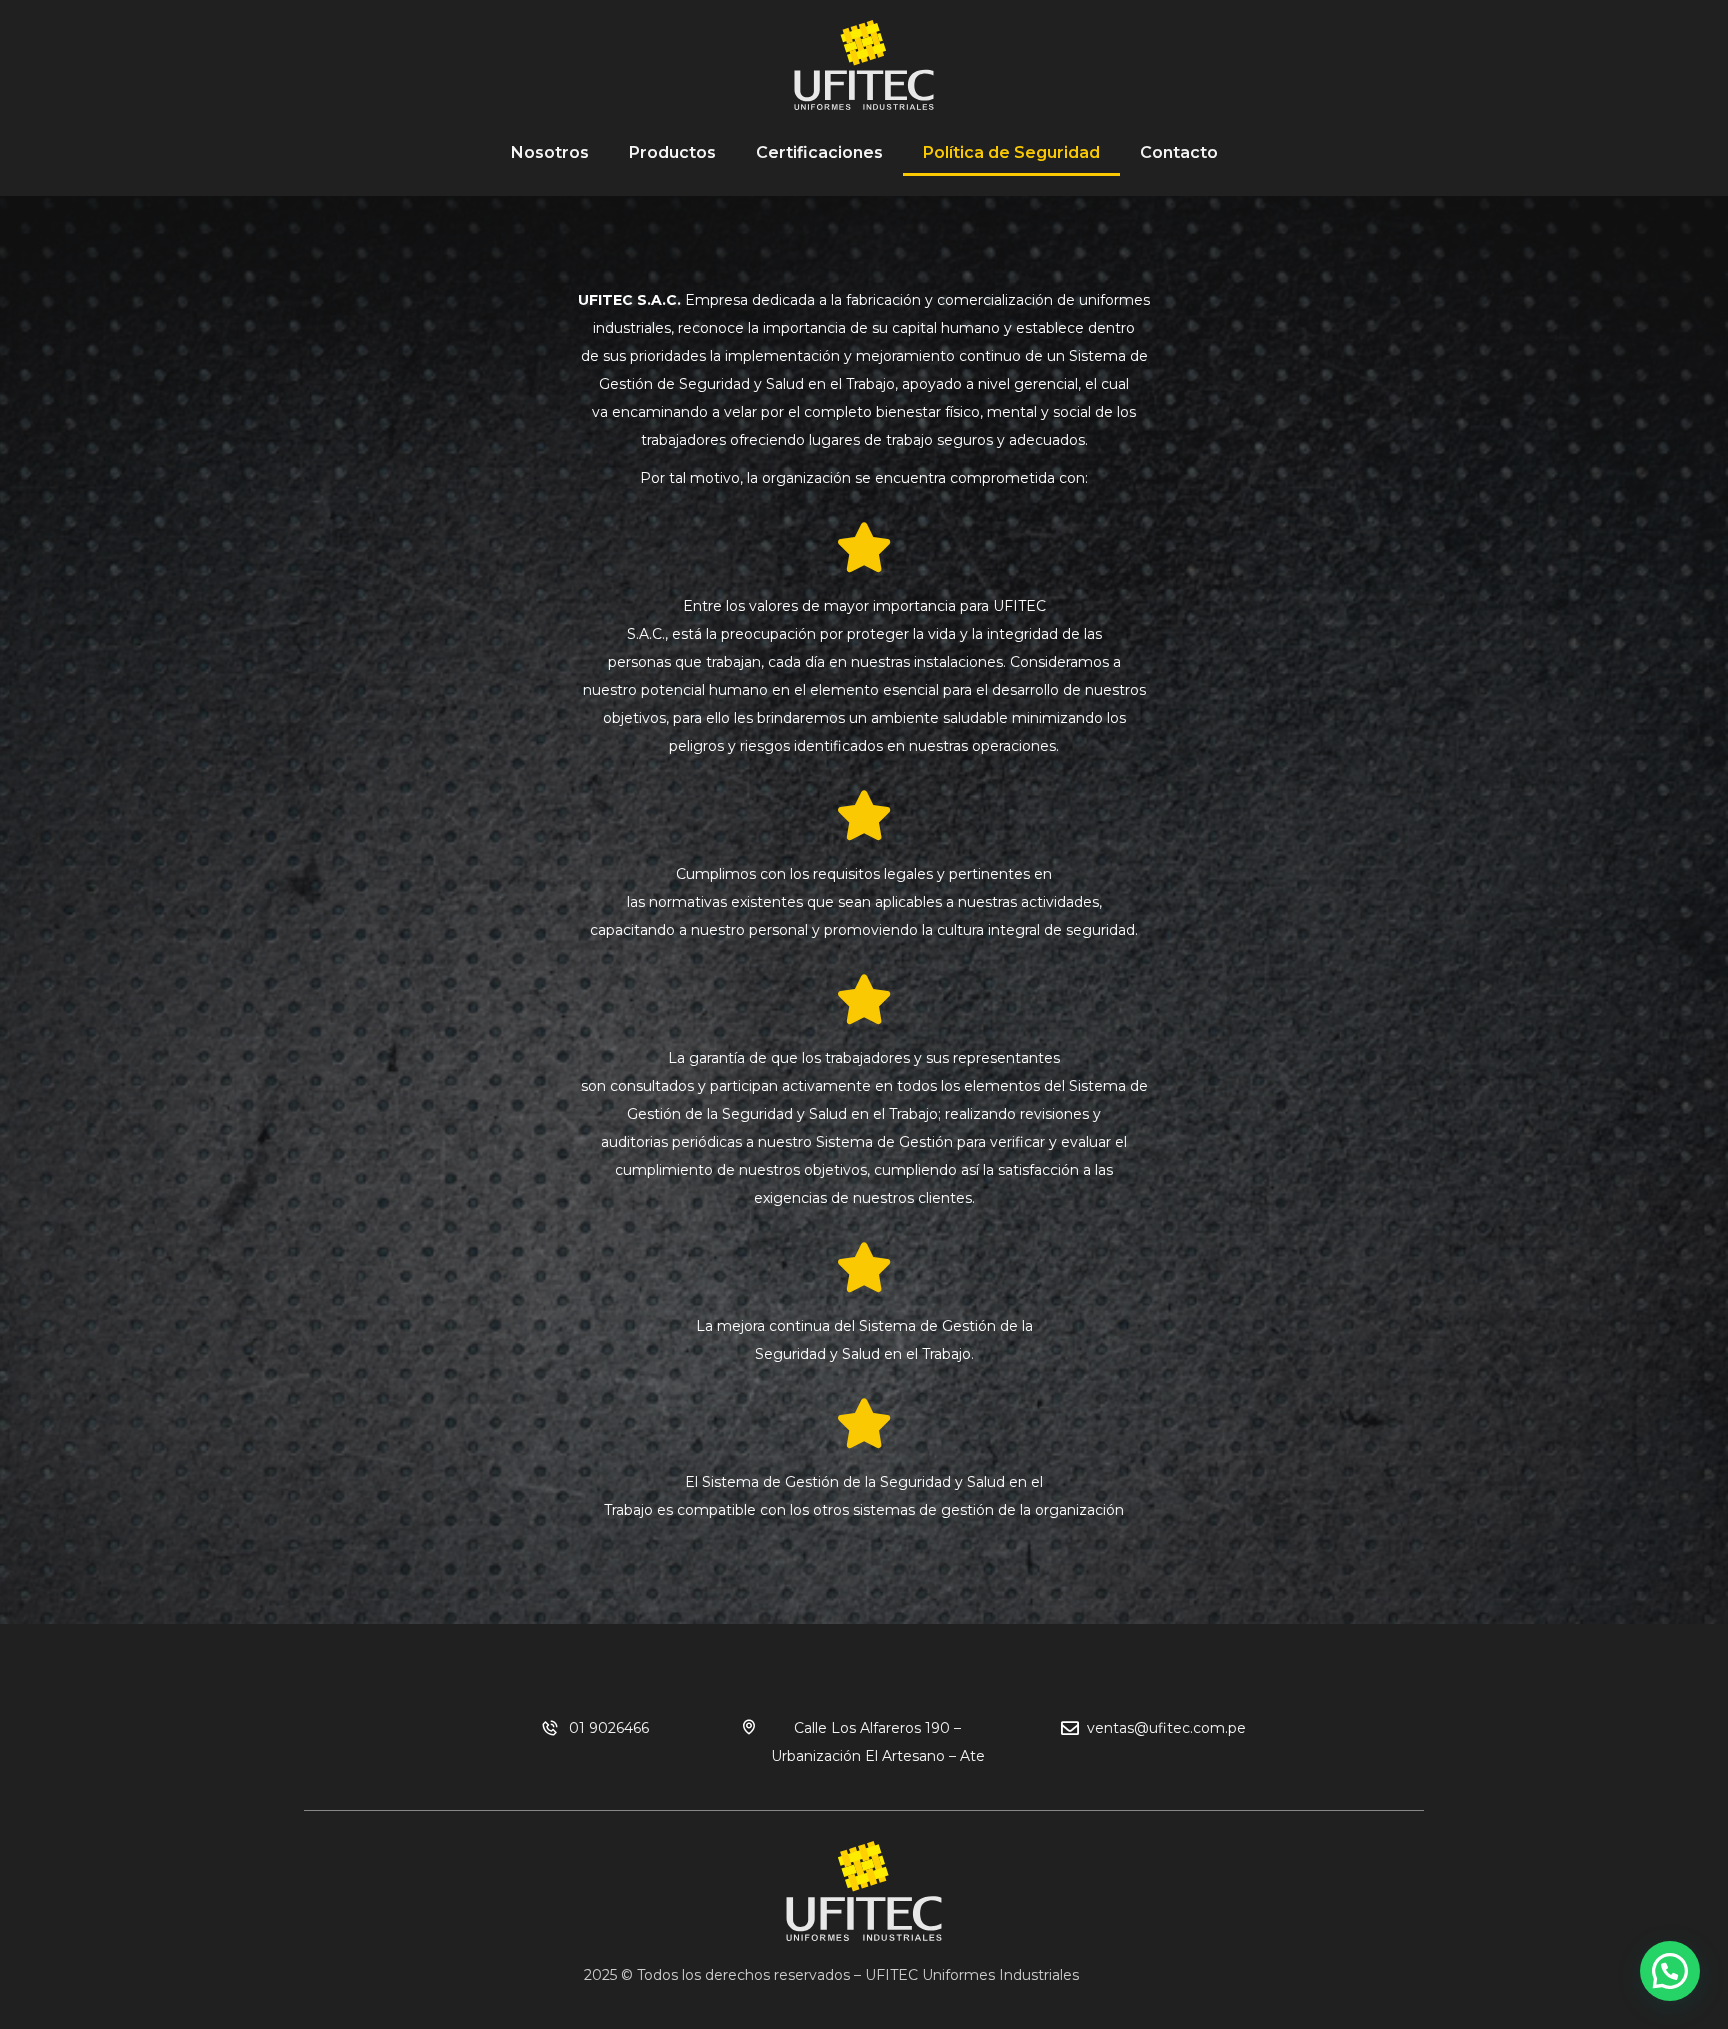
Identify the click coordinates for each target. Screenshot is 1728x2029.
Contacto (1179, 152)
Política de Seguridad (1011, 152)
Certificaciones (819, 152)
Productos (672, 152)
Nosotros (550, 152)
